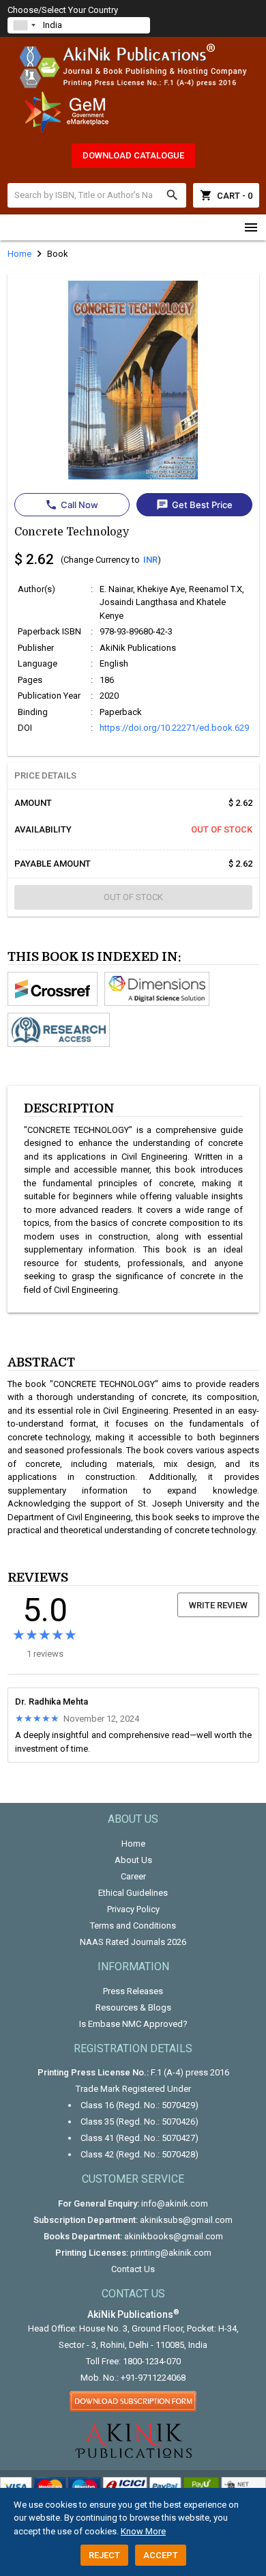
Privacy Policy (133, 1909)
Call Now (72, 505)
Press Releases (133, 1991)
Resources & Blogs (133, 2007)
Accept (161, 2555)
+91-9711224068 (153, 2378)
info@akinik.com (175, 2203)
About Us (133, 1860)
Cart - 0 (226, 195)
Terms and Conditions (133, 1926)
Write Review (218, 1605)
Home (133, 1844)
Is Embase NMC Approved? (133, 2024)
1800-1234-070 (152, 2361)
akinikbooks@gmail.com (174, 2236)
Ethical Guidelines (133, 1893)
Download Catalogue (133, 155)
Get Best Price (194, 505)
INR (150, 560)
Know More (143, 2531)
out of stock (133, 897)
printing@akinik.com (171, 2253)
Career (133, 1876)
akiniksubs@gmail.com (186, 2220)
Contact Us (133, 2269)
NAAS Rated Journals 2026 (133, 1942)
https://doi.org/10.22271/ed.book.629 (174, 728)
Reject (104, 2555)
